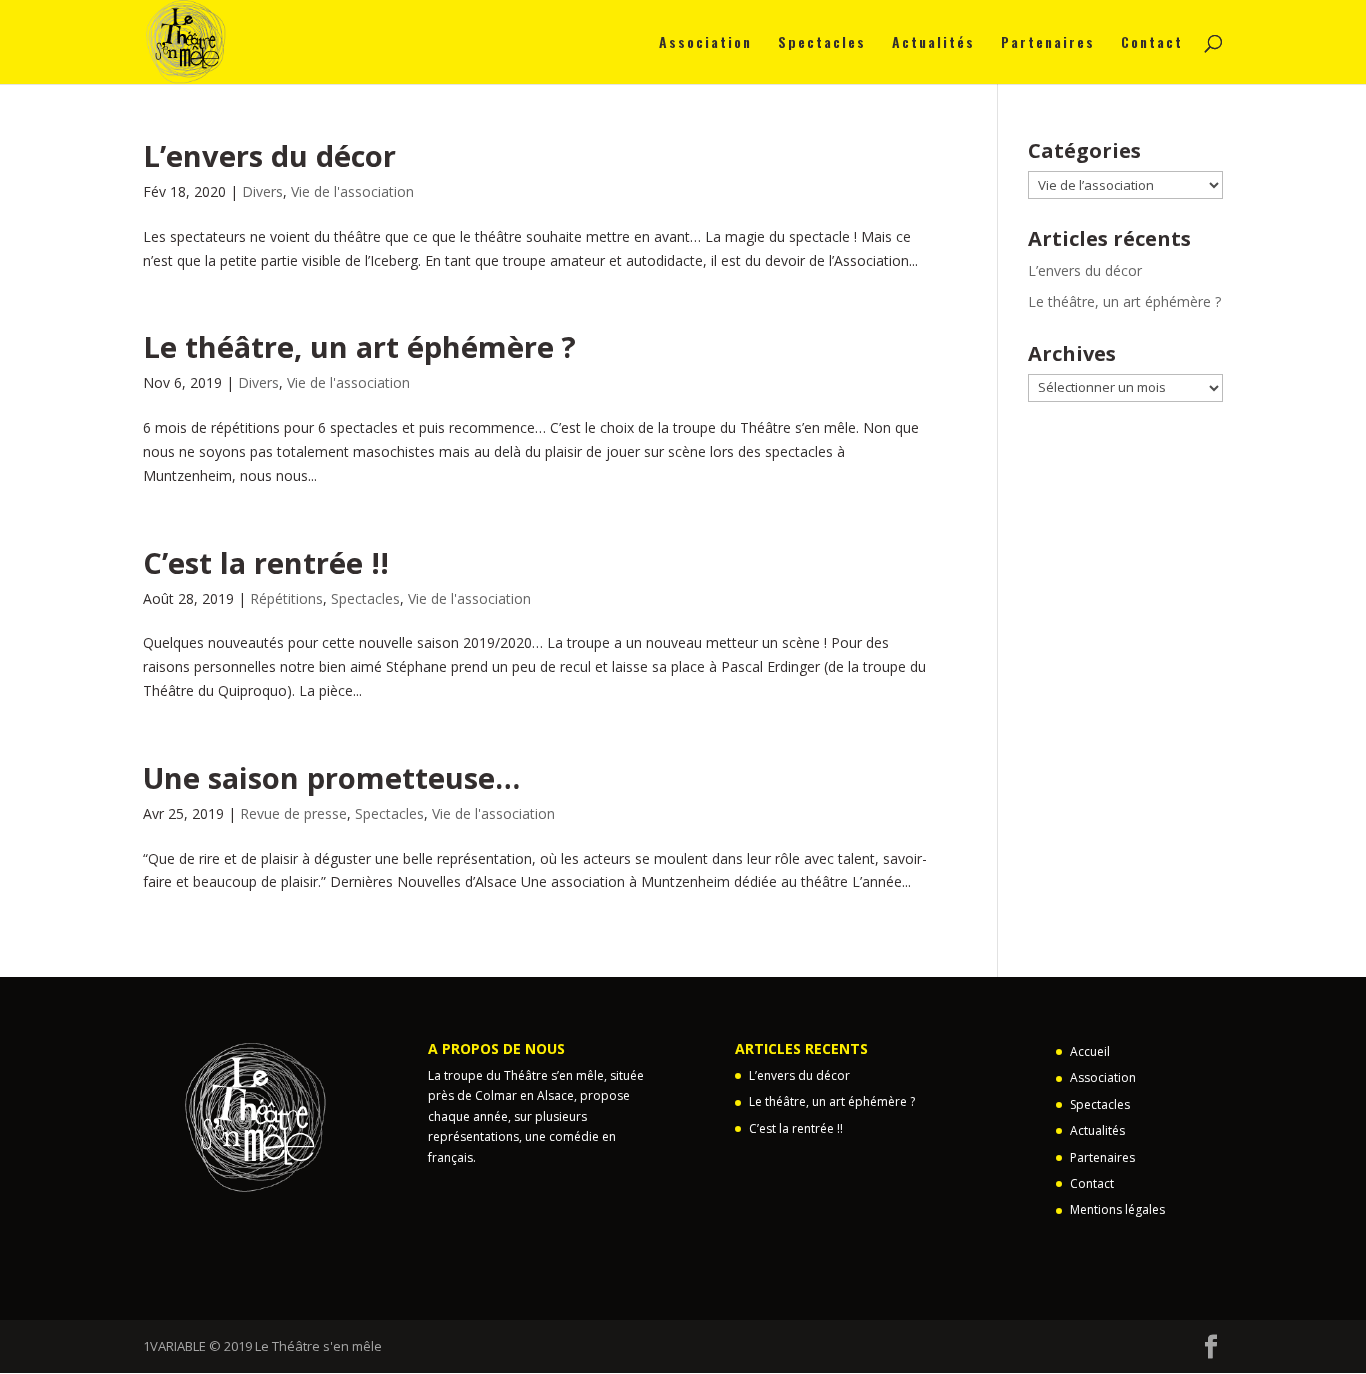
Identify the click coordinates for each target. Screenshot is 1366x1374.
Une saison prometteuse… (331, 777)
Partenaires (1048, 43)
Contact (1152, 43)
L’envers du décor (269, 155)
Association (705, 43)
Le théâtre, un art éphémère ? (359, 346)
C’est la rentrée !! (266, 562)
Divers (262, 191)
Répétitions (286, 598)
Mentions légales (1117, 1209)
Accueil (1090, 1051)
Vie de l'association (352, 191)
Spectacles (822, 43)
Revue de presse (293, 813)
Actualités (933, 43)
